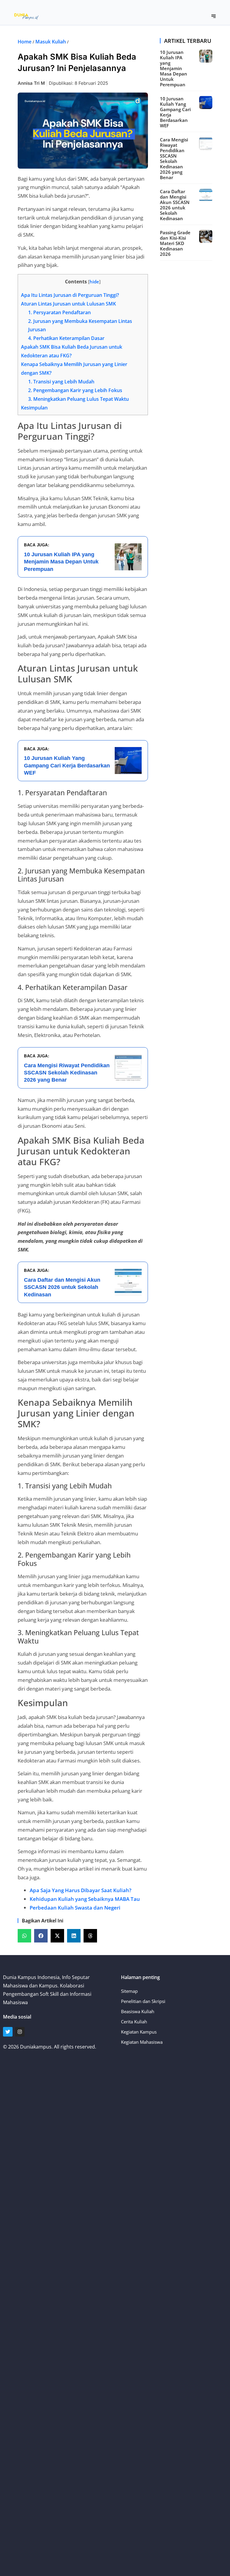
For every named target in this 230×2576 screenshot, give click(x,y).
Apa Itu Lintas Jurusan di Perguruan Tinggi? (70, 295)
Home (25, 42)
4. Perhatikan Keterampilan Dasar (66, 338)
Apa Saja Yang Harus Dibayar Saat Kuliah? (81, 1890)
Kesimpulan (34, 408)
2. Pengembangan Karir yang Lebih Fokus (75, 390)
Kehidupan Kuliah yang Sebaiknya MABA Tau (85, 1899)
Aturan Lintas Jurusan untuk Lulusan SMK (68, 304)
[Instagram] (20, 2032)
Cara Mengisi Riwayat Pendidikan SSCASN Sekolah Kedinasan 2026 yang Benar (174, 158)
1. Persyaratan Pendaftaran (59, 312)
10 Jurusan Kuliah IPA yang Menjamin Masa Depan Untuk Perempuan (174, 68)
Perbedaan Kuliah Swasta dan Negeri (75, 1908)
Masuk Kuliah (51, 42)
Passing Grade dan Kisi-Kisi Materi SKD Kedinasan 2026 (175, 243)
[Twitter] (8, 2032)
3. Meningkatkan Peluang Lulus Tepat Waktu (78, 399)
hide (94, 282)
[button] (214, 16)
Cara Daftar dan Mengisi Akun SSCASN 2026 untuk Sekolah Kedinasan (175, 205)
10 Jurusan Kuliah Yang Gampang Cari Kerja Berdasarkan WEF (175, 112)
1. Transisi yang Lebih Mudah (61, 382)
